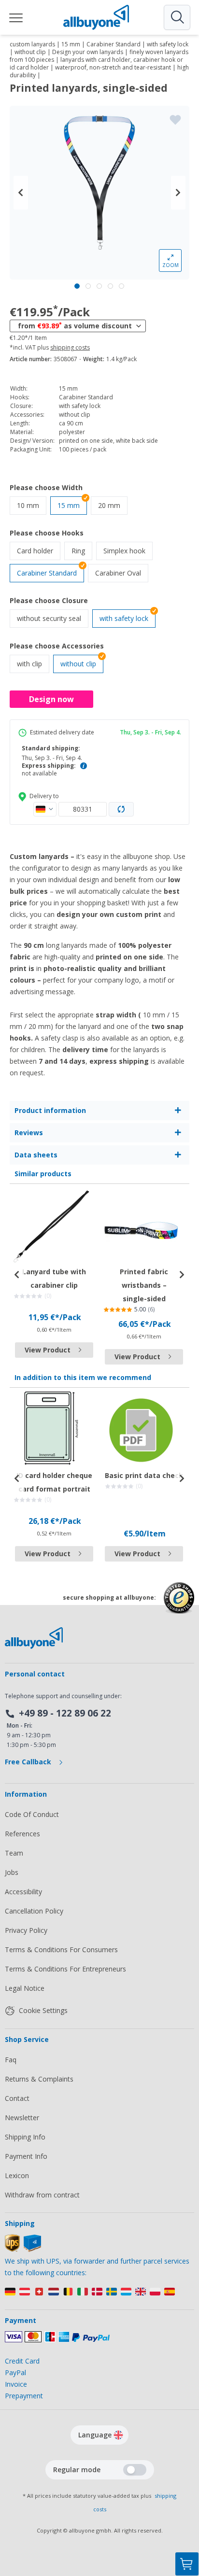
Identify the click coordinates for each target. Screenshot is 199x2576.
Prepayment (24, 2396)
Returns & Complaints (39, 2079)
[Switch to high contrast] (135, 2470)
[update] (121, 809)
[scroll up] (187, 2516)
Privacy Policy (26, 1930)
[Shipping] (23, 2249)
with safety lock (124, 618)
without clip (78, 664)
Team (14, 1853)
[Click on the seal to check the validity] (179, 1605)
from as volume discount (75, 325)
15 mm (69, 505)
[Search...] (177, 17)
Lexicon (17, 2175)
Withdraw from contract (42, 2195)
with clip (33, 663)
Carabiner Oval (122, 573)
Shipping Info (25, 2137)
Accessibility (23, 1892)
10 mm (32, 505)
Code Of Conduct (32, 1814)
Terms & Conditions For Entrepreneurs (65, 1969)
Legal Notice (25, 1988)
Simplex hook (128, 550)
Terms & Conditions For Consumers (61, 1950)
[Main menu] (16, 17)
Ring (82, 550)
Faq (11, 2060)
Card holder (39, 550)
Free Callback (29, 1762)
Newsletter (22, 2118)
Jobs (12, 1872)
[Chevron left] (21, 193)
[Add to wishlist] (175, 120)
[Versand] (99, 2294)
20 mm (113, 505)
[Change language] (118, 2435)
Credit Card (22, 2361)
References (22, 1834)
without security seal (53, 618)
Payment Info (26, 2156)
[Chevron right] (178, 193)
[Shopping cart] (187, 2564)
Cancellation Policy (34, 1911)
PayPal (15, 2372)
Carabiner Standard (47, 573)
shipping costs (70, 348)
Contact (17, 2098)
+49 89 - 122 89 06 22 (65, 1713)
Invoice (16, 2384)
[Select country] (45, 809)
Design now (51, 699)
